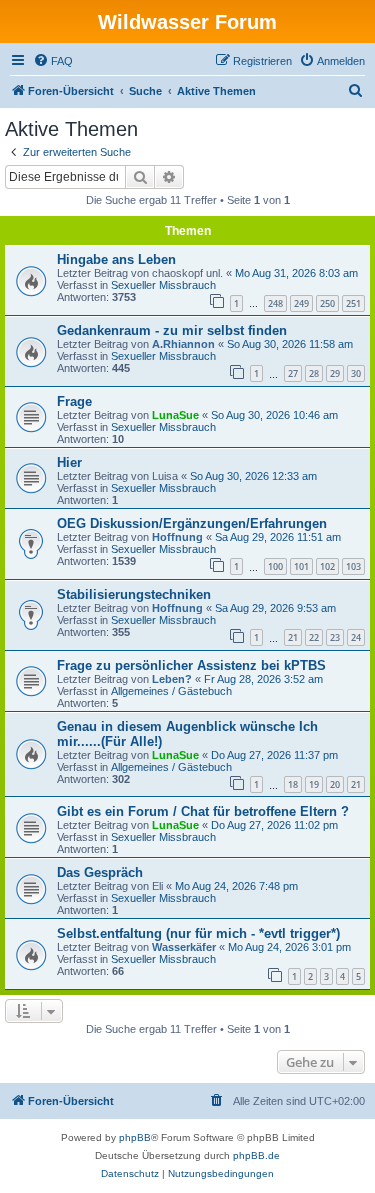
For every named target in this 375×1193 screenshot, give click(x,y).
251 (353, 303)
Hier (69, 462)
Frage (74, 401)
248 (275, 303)
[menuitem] (53, 61)
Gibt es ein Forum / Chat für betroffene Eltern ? (203, 811)
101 (301, 566)
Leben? (172, 679)
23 (335, 637)
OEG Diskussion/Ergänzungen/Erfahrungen (192, 523)
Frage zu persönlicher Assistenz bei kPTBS (191, 665)
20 (335, 784)
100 (275, 566)
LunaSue (175, 415)
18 (293, 784)
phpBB (135, 1137)
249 (301, 303)
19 (314, 784)
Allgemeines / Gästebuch (171, 691)
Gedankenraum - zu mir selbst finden (172, 330)
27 (293, 373)
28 (314, 373)
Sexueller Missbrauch (163, 285)
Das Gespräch (100, 872)
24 (356, 637)
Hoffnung (177, 537)
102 (327, 566)
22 (314, 637)
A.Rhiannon (183, 344)
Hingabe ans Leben (116, 259)
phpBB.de (256, 1155)
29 (335, 373)
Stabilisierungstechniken (134, 594)
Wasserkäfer (184, 947)
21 (293, 637)
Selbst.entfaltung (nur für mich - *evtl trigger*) (198, 933)
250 (327, 303)
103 (353, 566)
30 (356, 373)
